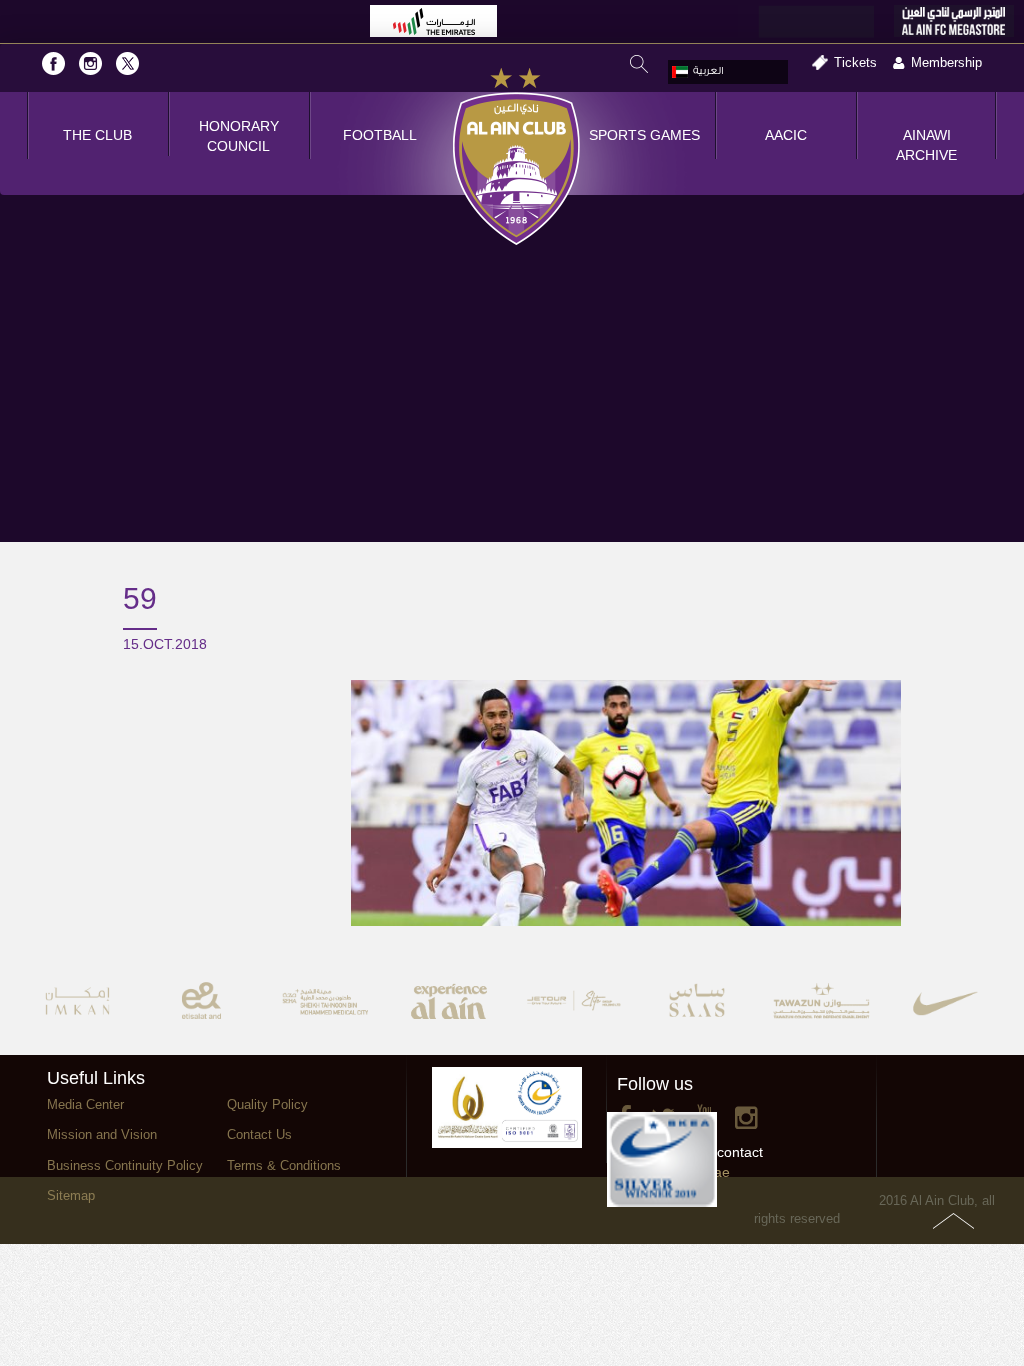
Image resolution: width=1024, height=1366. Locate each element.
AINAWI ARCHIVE (926, 145)
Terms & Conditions (284, 1165)
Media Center (85, 1104)
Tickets (855, 62)
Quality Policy (267, 1104)
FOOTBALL (380, 135)
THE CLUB (97, 135)
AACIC (786, 135)
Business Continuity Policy (125, 1165)
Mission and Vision (102, 1134)
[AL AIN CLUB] (516, 158)
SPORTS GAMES (644, 135)
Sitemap (71, 1195)
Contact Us (259, 1134)
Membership (946, 62)
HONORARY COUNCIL (239, 136)
